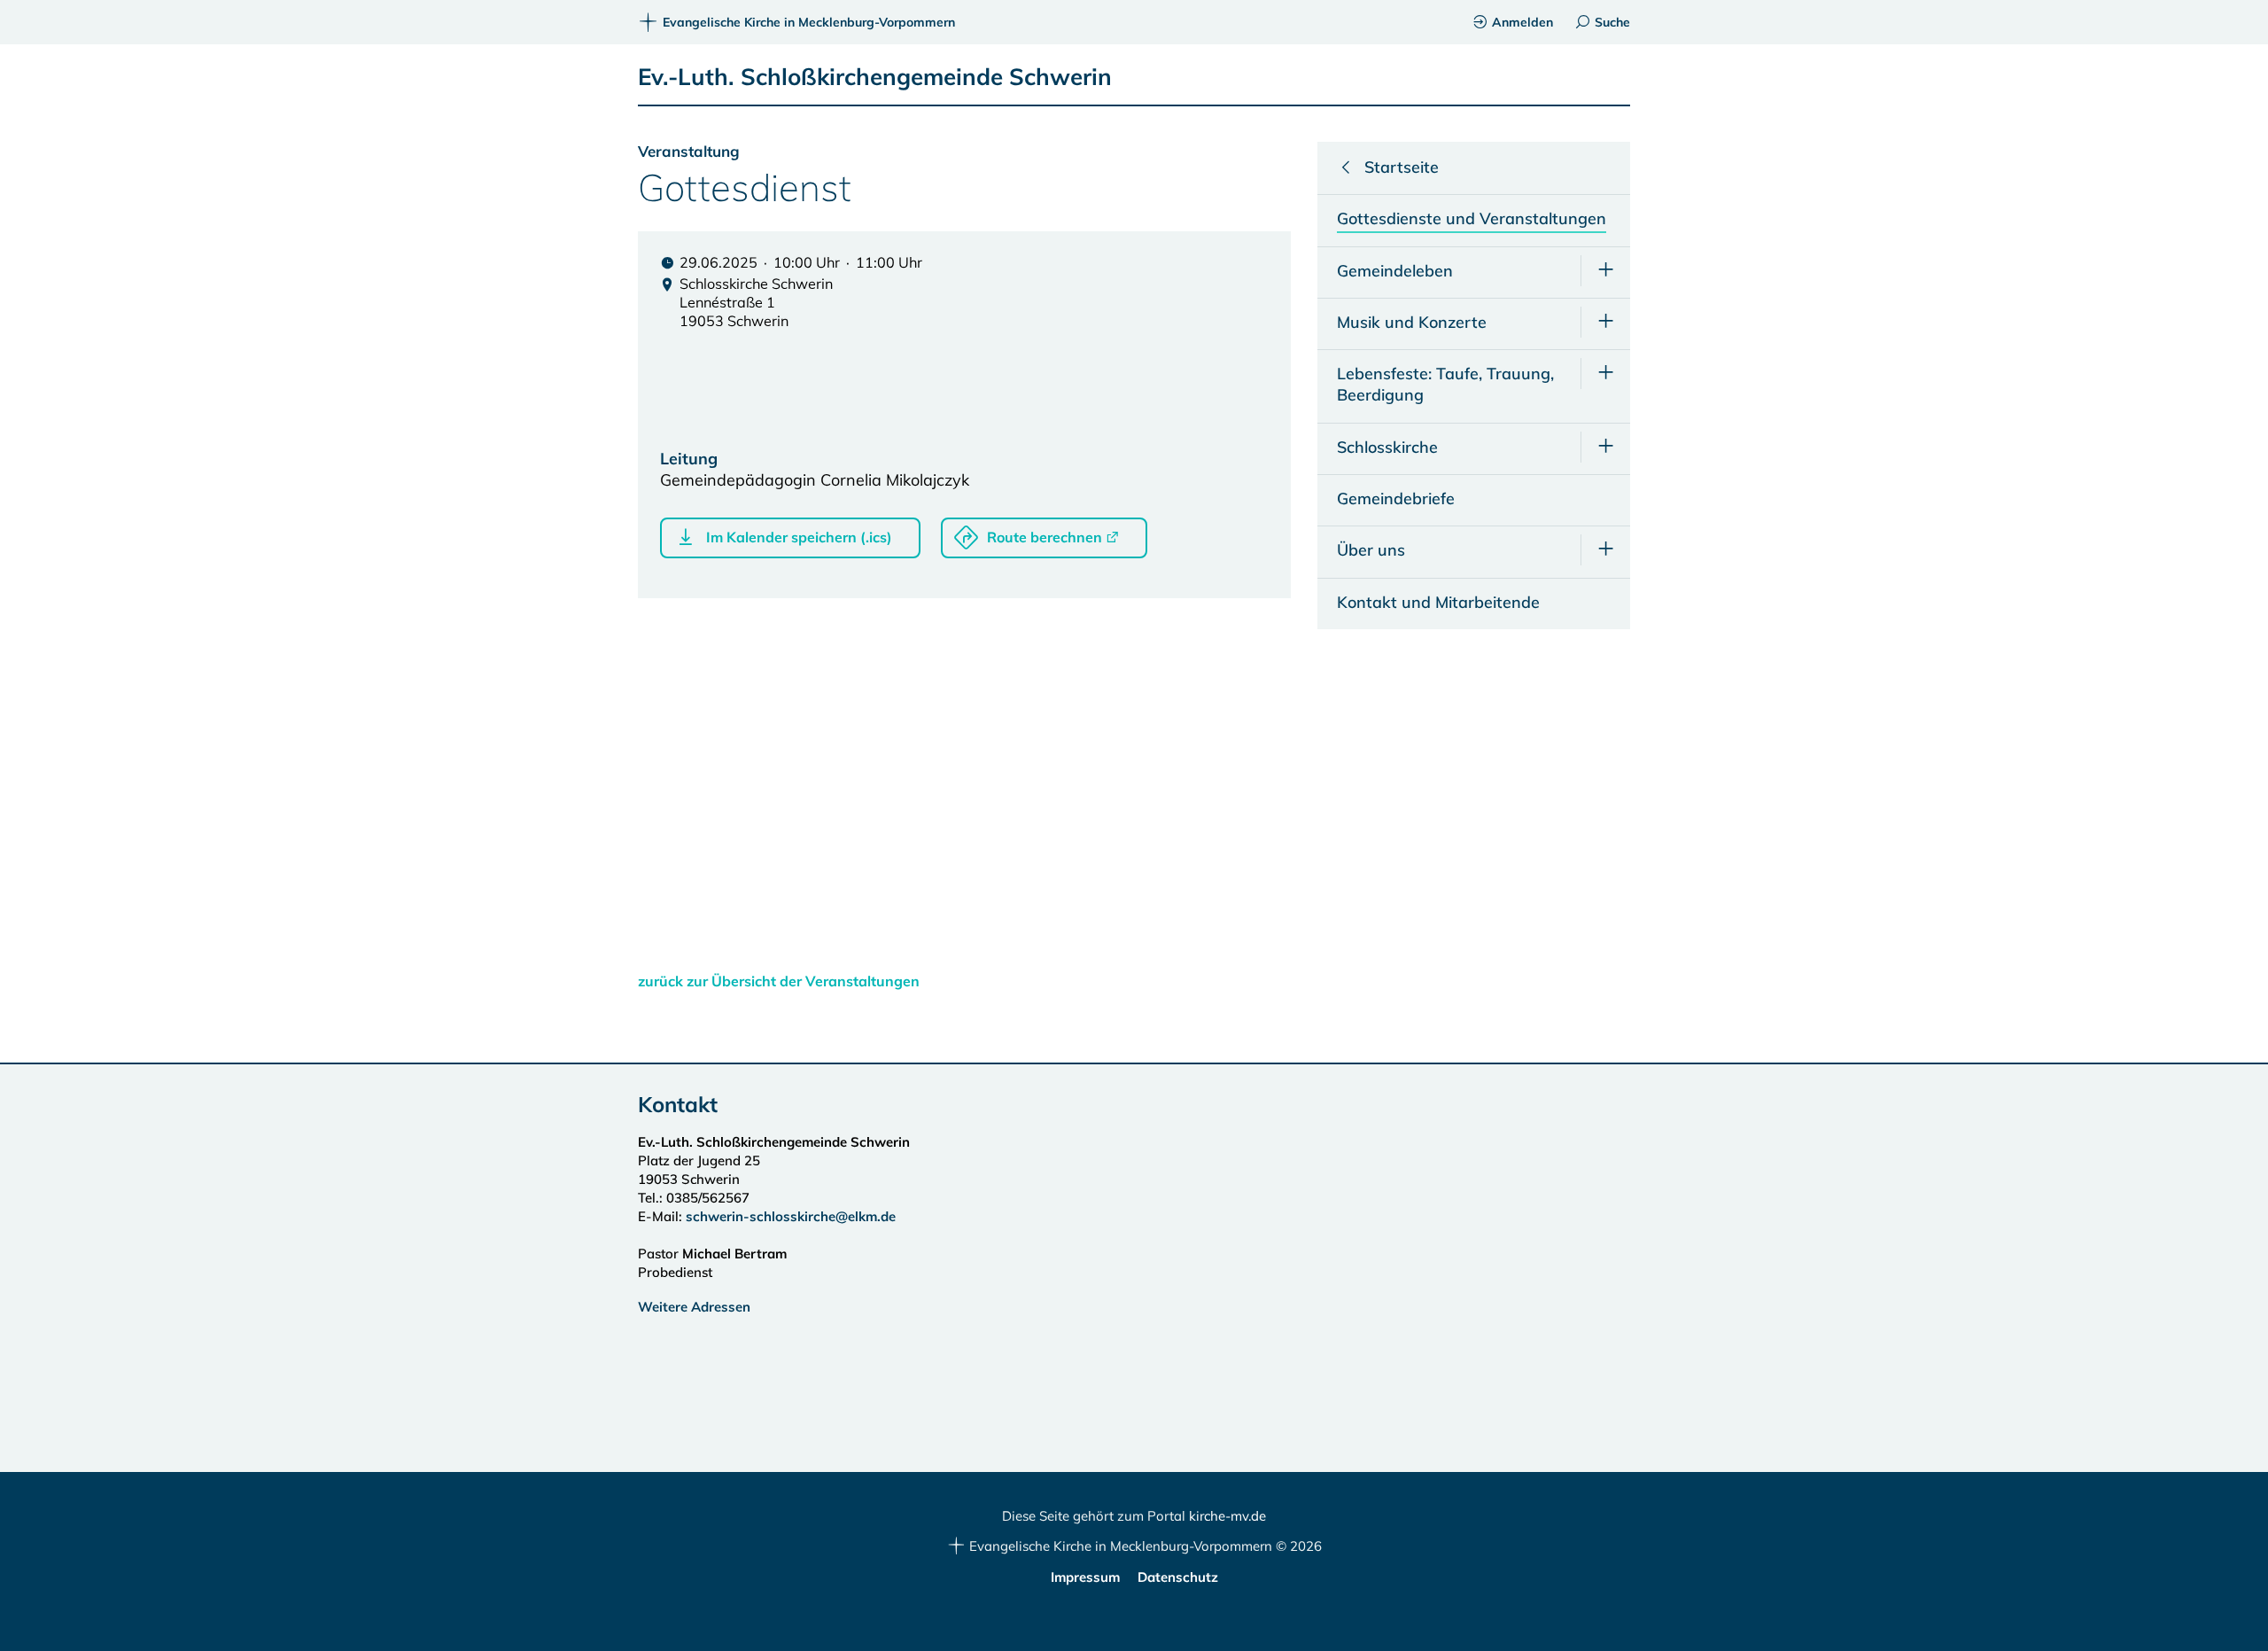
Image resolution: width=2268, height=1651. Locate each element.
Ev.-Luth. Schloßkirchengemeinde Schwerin (875, 77)
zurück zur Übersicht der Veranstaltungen (779, 981)
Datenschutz (1178, 1577)
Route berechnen (1045, 537)
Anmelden (1522, 22)
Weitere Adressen (694, 1307)
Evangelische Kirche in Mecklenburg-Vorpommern (809, 22)
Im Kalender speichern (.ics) (799, 537)
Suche (1612, 22)
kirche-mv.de (1227, 1516)
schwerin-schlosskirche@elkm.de (791, 1216)
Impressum (1085, 1577)
